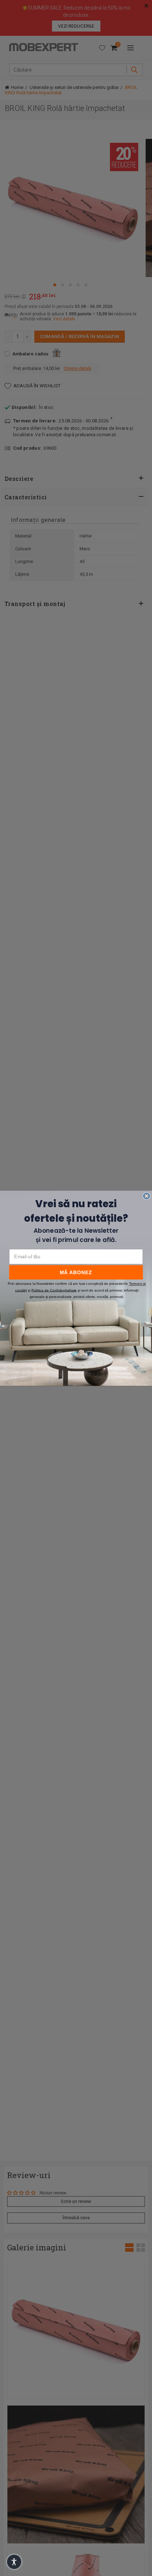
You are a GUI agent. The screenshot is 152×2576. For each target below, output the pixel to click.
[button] (14, 2562)
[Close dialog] (147, 1196)
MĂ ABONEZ (76, 1272)
